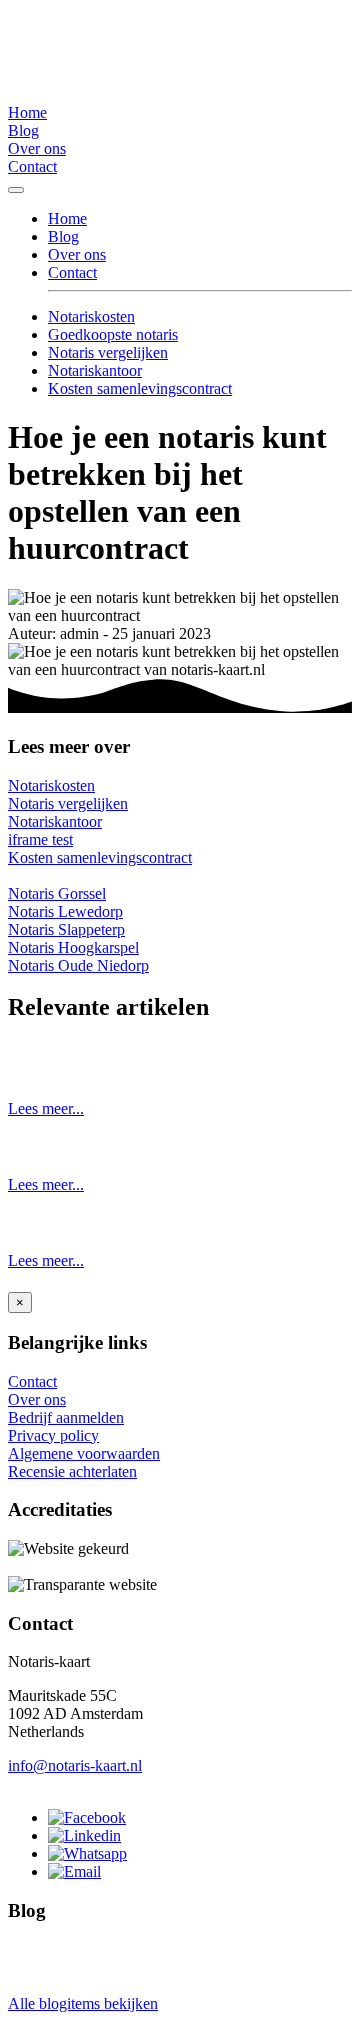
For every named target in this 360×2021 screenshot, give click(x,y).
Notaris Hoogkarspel (73, 947)
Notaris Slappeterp (66, 929)
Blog (23, 130)
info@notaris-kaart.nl (75, 1765)
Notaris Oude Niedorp (78, 965)
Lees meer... (46, 1108)
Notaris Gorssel (57, 893)
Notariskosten (91, 316)
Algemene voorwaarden (84, 1453)
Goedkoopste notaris (113, 334)
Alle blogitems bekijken (83, 2003)
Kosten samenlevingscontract (140, 388)
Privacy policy (53, 1435)
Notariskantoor (95, 370)
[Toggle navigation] (16, 190)
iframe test (40, 839)
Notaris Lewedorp (65, 911)
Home (27, 112)
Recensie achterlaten (72, 1471)
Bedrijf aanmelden (66, 1417)
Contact (32, 166)
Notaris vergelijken (108, 352)
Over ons (37, 148)
